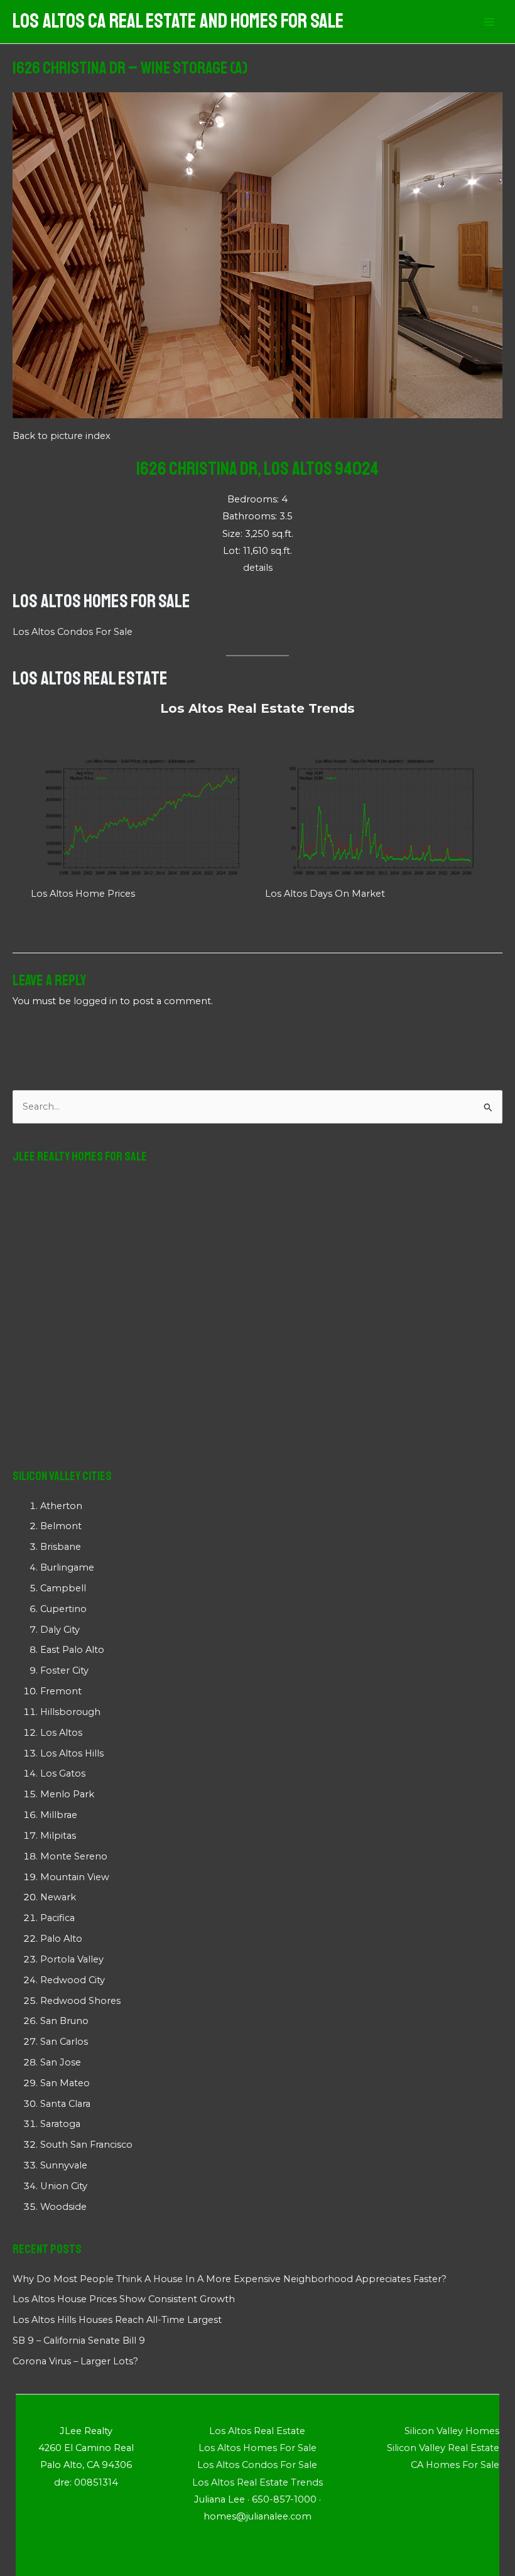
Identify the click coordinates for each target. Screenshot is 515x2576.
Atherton (61, 1506)
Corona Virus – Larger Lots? (75, 2361)
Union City (64, 2186)
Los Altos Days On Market (325, 894)
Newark (58, 1897)
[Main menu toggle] (489, 22)
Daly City (60, 1630)
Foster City (64, 1670)
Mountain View (75, 1877)
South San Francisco (86, 2145)
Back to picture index (62, 436)
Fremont (61, 1691)
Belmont (61, 1526)
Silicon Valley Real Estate (443, 2448)
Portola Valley (72, 1959)
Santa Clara (65, 2104)
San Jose (61, 2062)
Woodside (63, 2207)
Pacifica (57, 1918)
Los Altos (61, 1733)
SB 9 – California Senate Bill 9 (79, 2341)
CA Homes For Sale (455, 2465)
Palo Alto (61, 1939)
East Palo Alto (72, 1650)
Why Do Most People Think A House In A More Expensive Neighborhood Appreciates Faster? (230, 2279)
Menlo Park (67, 1794)
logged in (95, 1001)
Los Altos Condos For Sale (73, 632)
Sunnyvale (64, 2165)
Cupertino (63, 1609)
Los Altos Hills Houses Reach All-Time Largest (117, 2320)
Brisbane (61, 1547)
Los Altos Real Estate (90, 678)
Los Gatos (63, 1773)
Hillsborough (70, 1712)
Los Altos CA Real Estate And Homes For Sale (178, 21)
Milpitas (58, 1836)
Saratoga (60, 2124)
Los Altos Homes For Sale (101, 601)
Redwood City (73, 1980)
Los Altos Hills (72, 1753)
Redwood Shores (80, 2001)
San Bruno (64, 2021)
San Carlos (64, 2042)
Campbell (63, 1588)
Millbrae (59, 1815)
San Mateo (65, 2083)
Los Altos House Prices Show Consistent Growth (124, 2299)
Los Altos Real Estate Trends (257, 708)
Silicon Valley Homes (452, 2431)
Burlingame (67, 1567)
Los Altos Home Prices (83, 894)
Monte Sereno (74, 1856)
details (258, 568)
